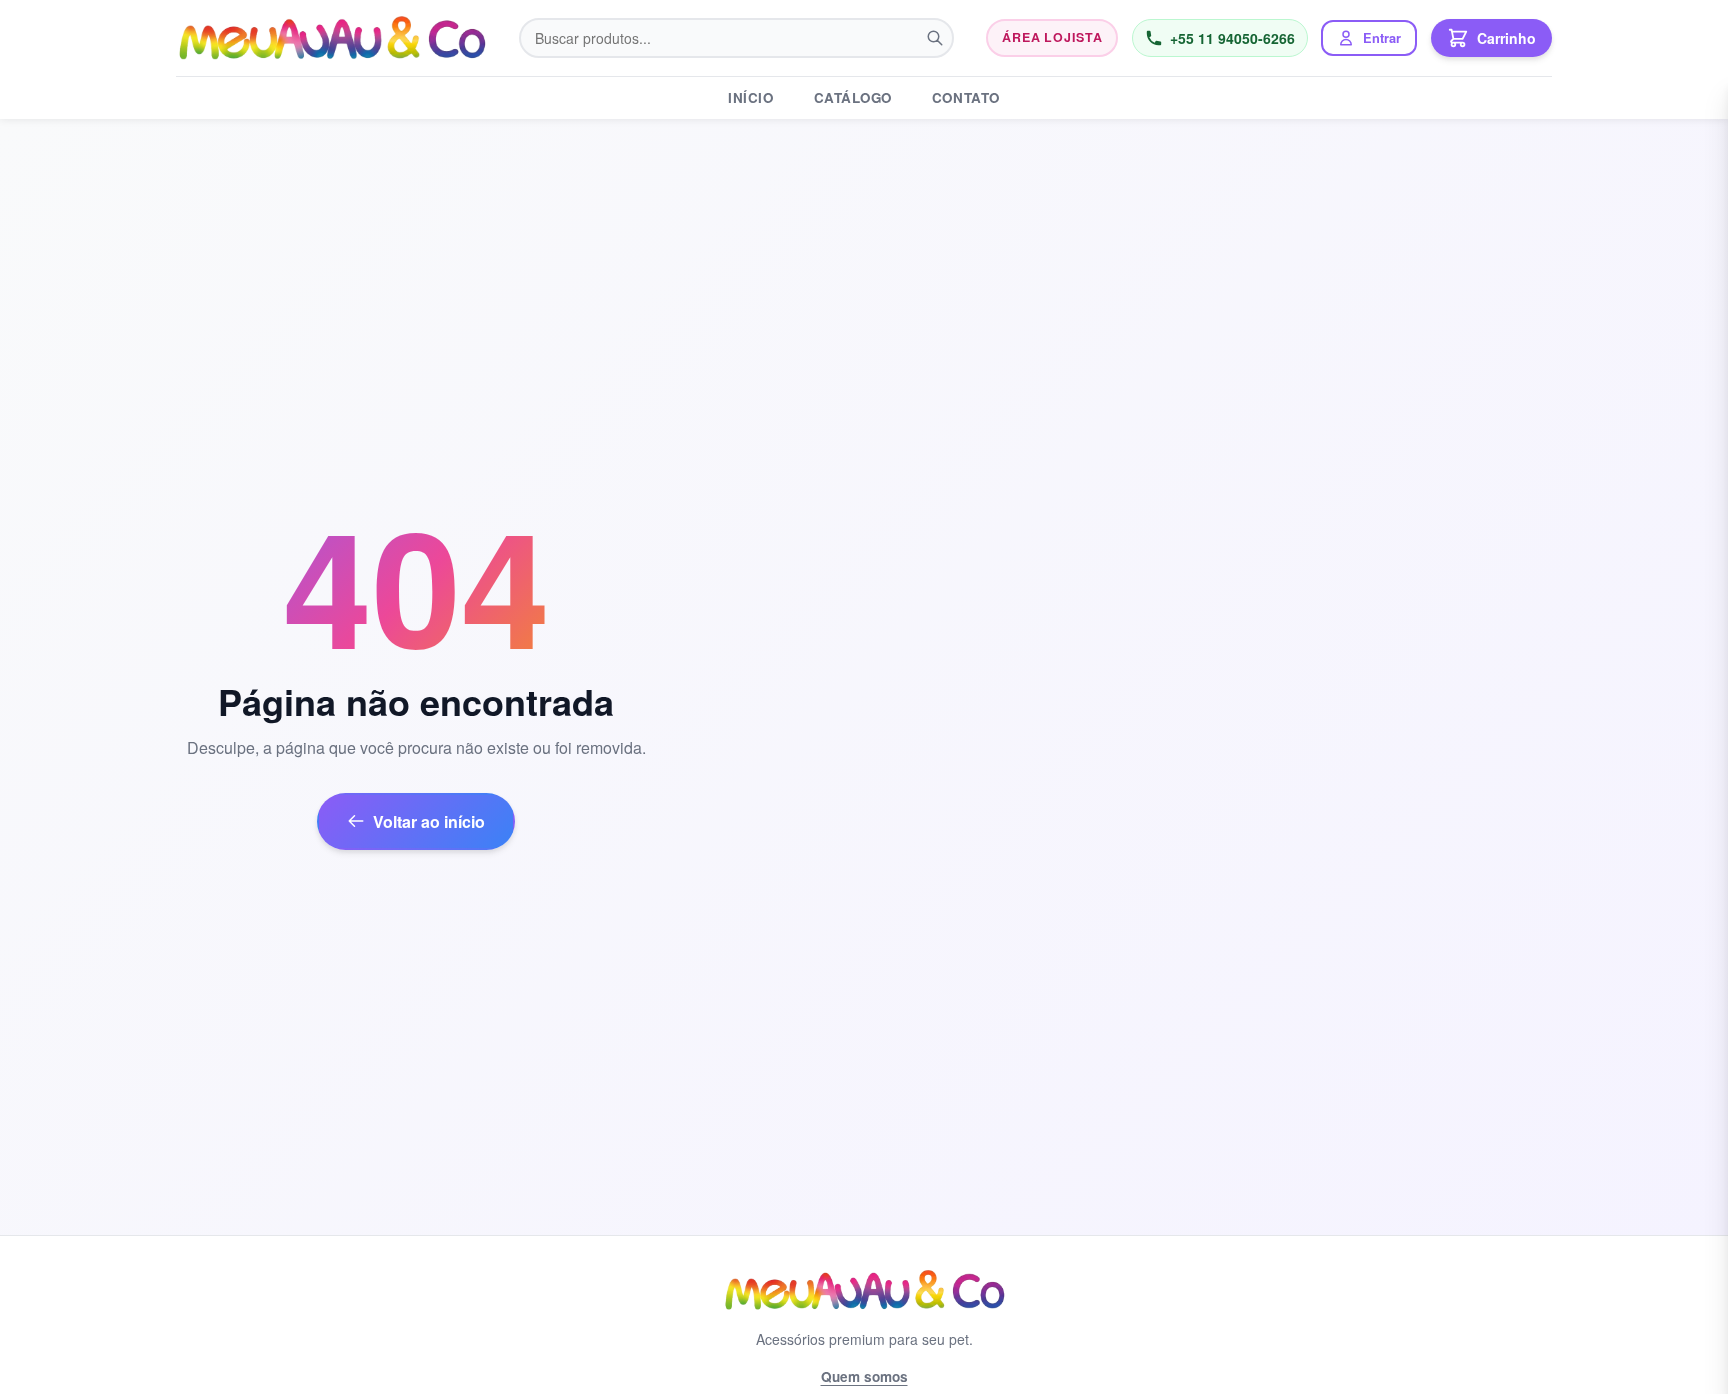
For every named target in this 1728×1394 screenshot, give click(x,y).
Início (750, 97)
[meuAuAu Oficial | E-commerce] (331, 38)
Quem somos (864, 1376)
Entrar (1382, 38)
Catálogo (853, 97)
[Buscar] (935, 38)
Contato (966, 97)
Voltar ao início (429, 821)
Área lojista (1052, 37)
